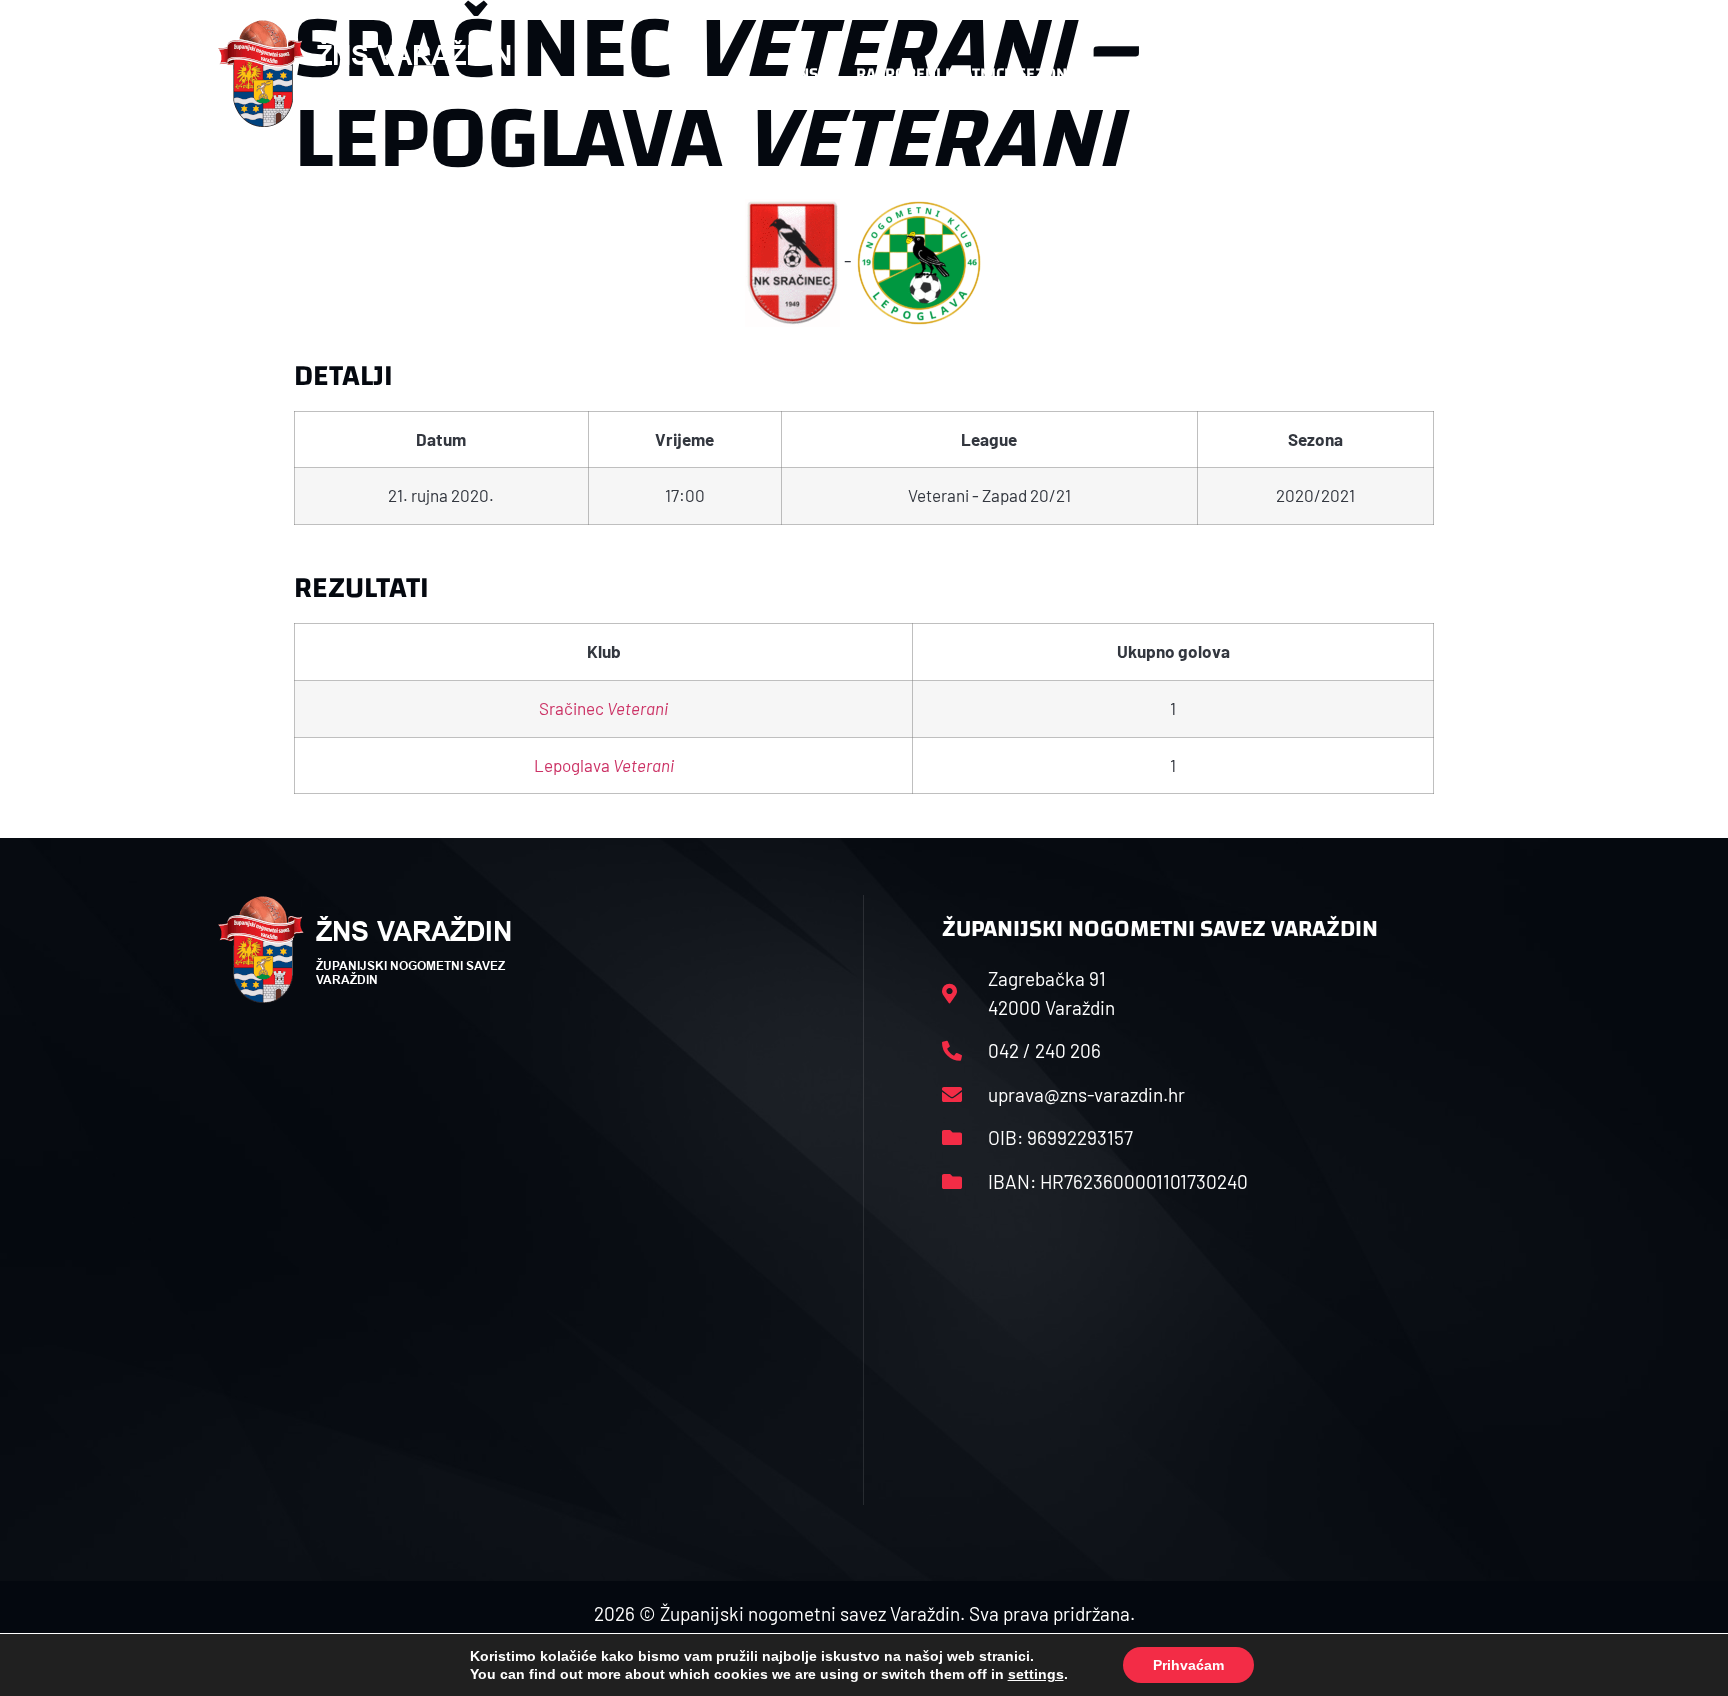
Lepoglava (604, 765)
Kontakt (1280, 73)
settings (1036, 1674)
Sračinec (603, 708)
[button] (1470, 74)
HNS (802, 73)
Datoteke (1151, 73)
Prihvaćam (1188, 1665)
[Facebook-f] (1379, 74)
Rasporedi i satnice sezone (966, 73)
